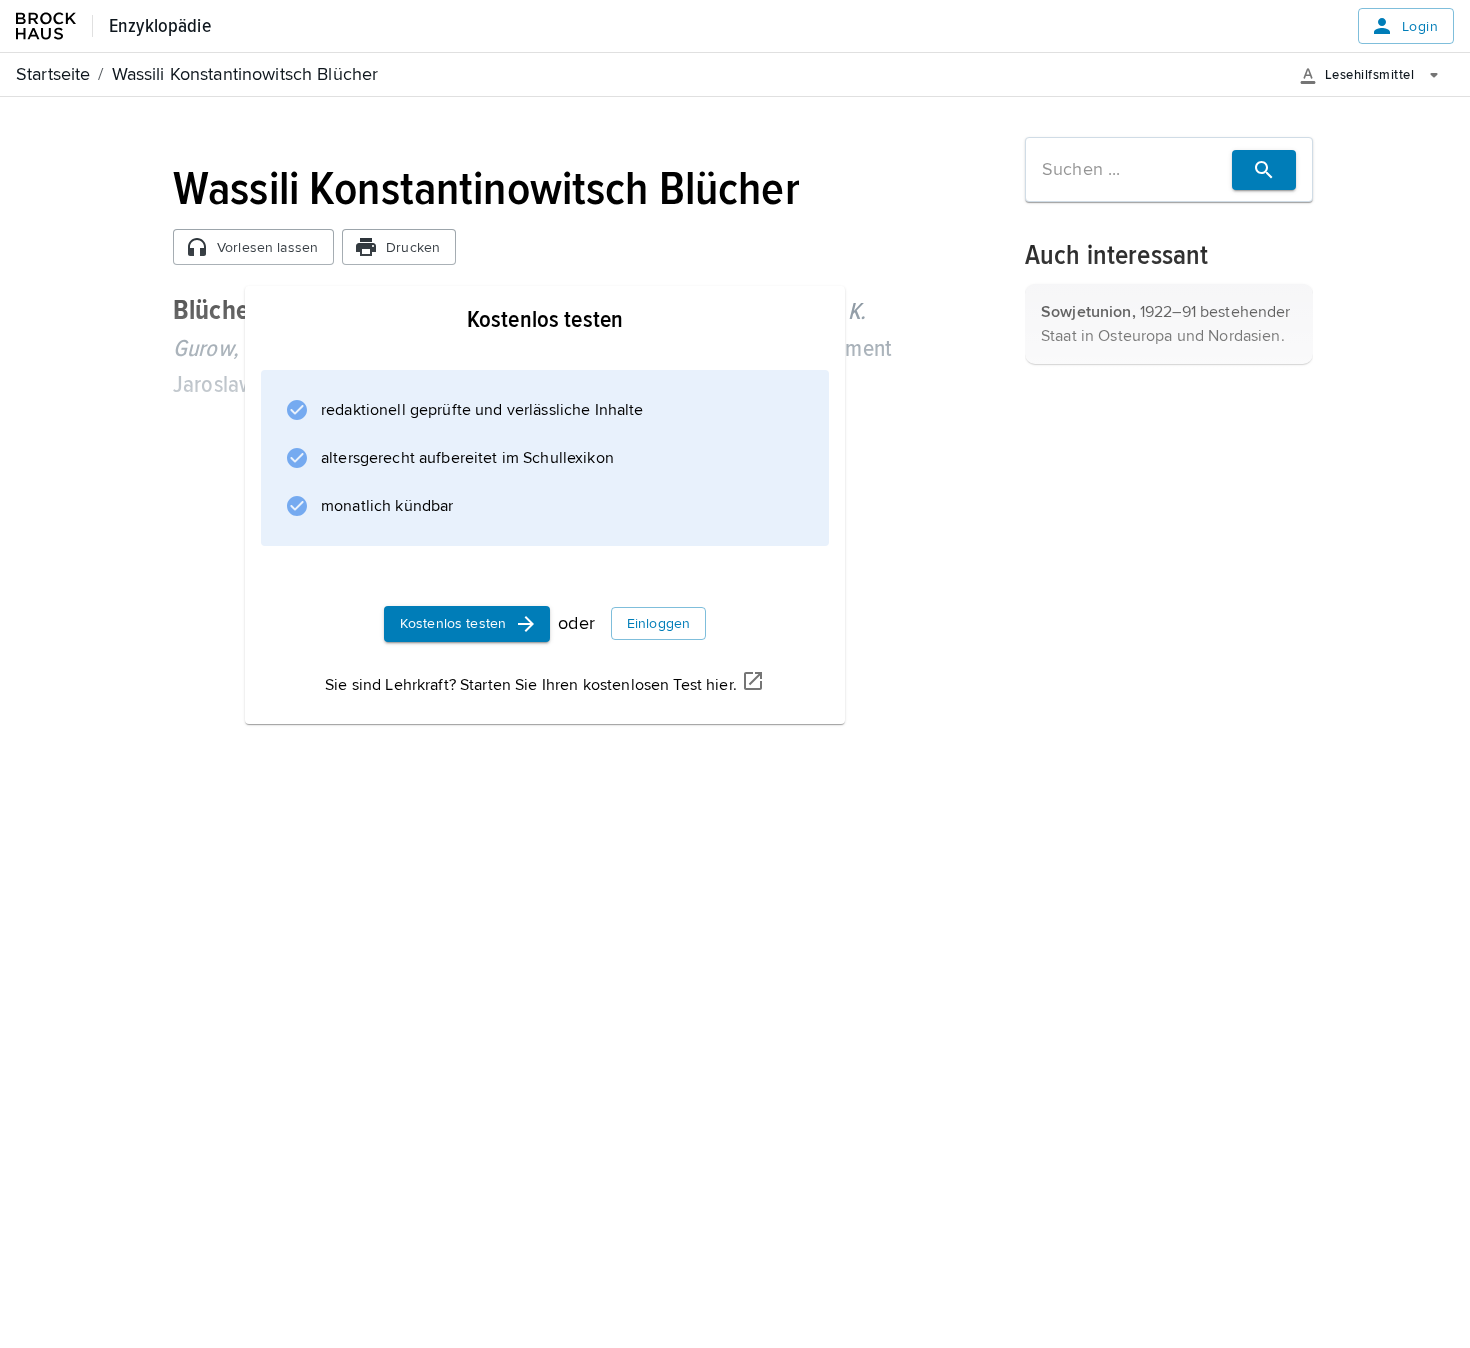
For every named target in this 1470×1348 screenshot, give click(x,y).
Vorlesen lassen (267, 247)
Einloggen (658, 623)
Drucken (413, 247)
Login (1420, 26)
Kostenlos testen (453, 623)
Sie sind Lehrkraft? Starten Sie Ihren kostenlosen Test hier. (531, 685)
